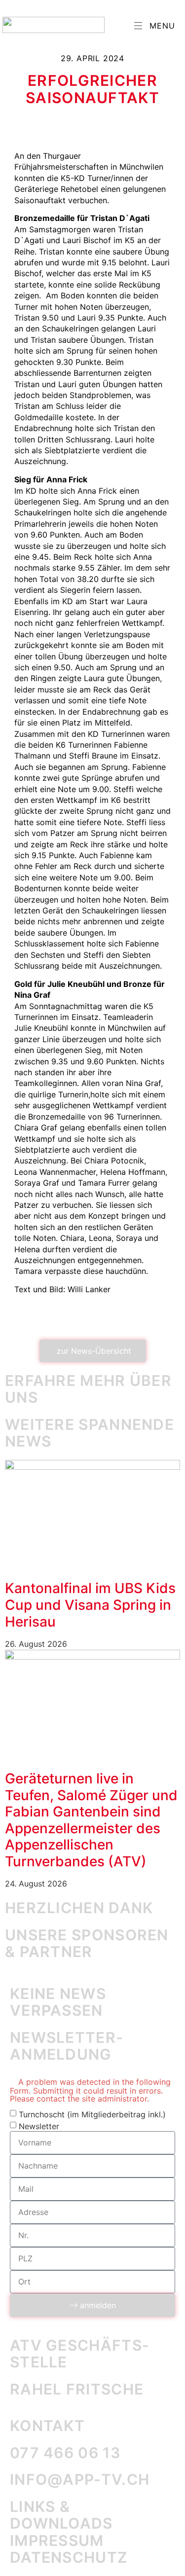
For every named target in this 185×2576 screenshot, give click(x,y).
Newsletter (39, 2126)
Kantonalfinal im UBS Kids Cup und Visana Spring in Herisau (90, 1605)
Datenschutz (69, 2557)
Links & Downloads (61, 2515)
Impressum (57, 2540)
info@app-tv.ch (80, 2479)
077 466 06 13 (65, 2453)
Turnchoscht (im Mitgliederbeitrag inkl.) (92, 2114)
